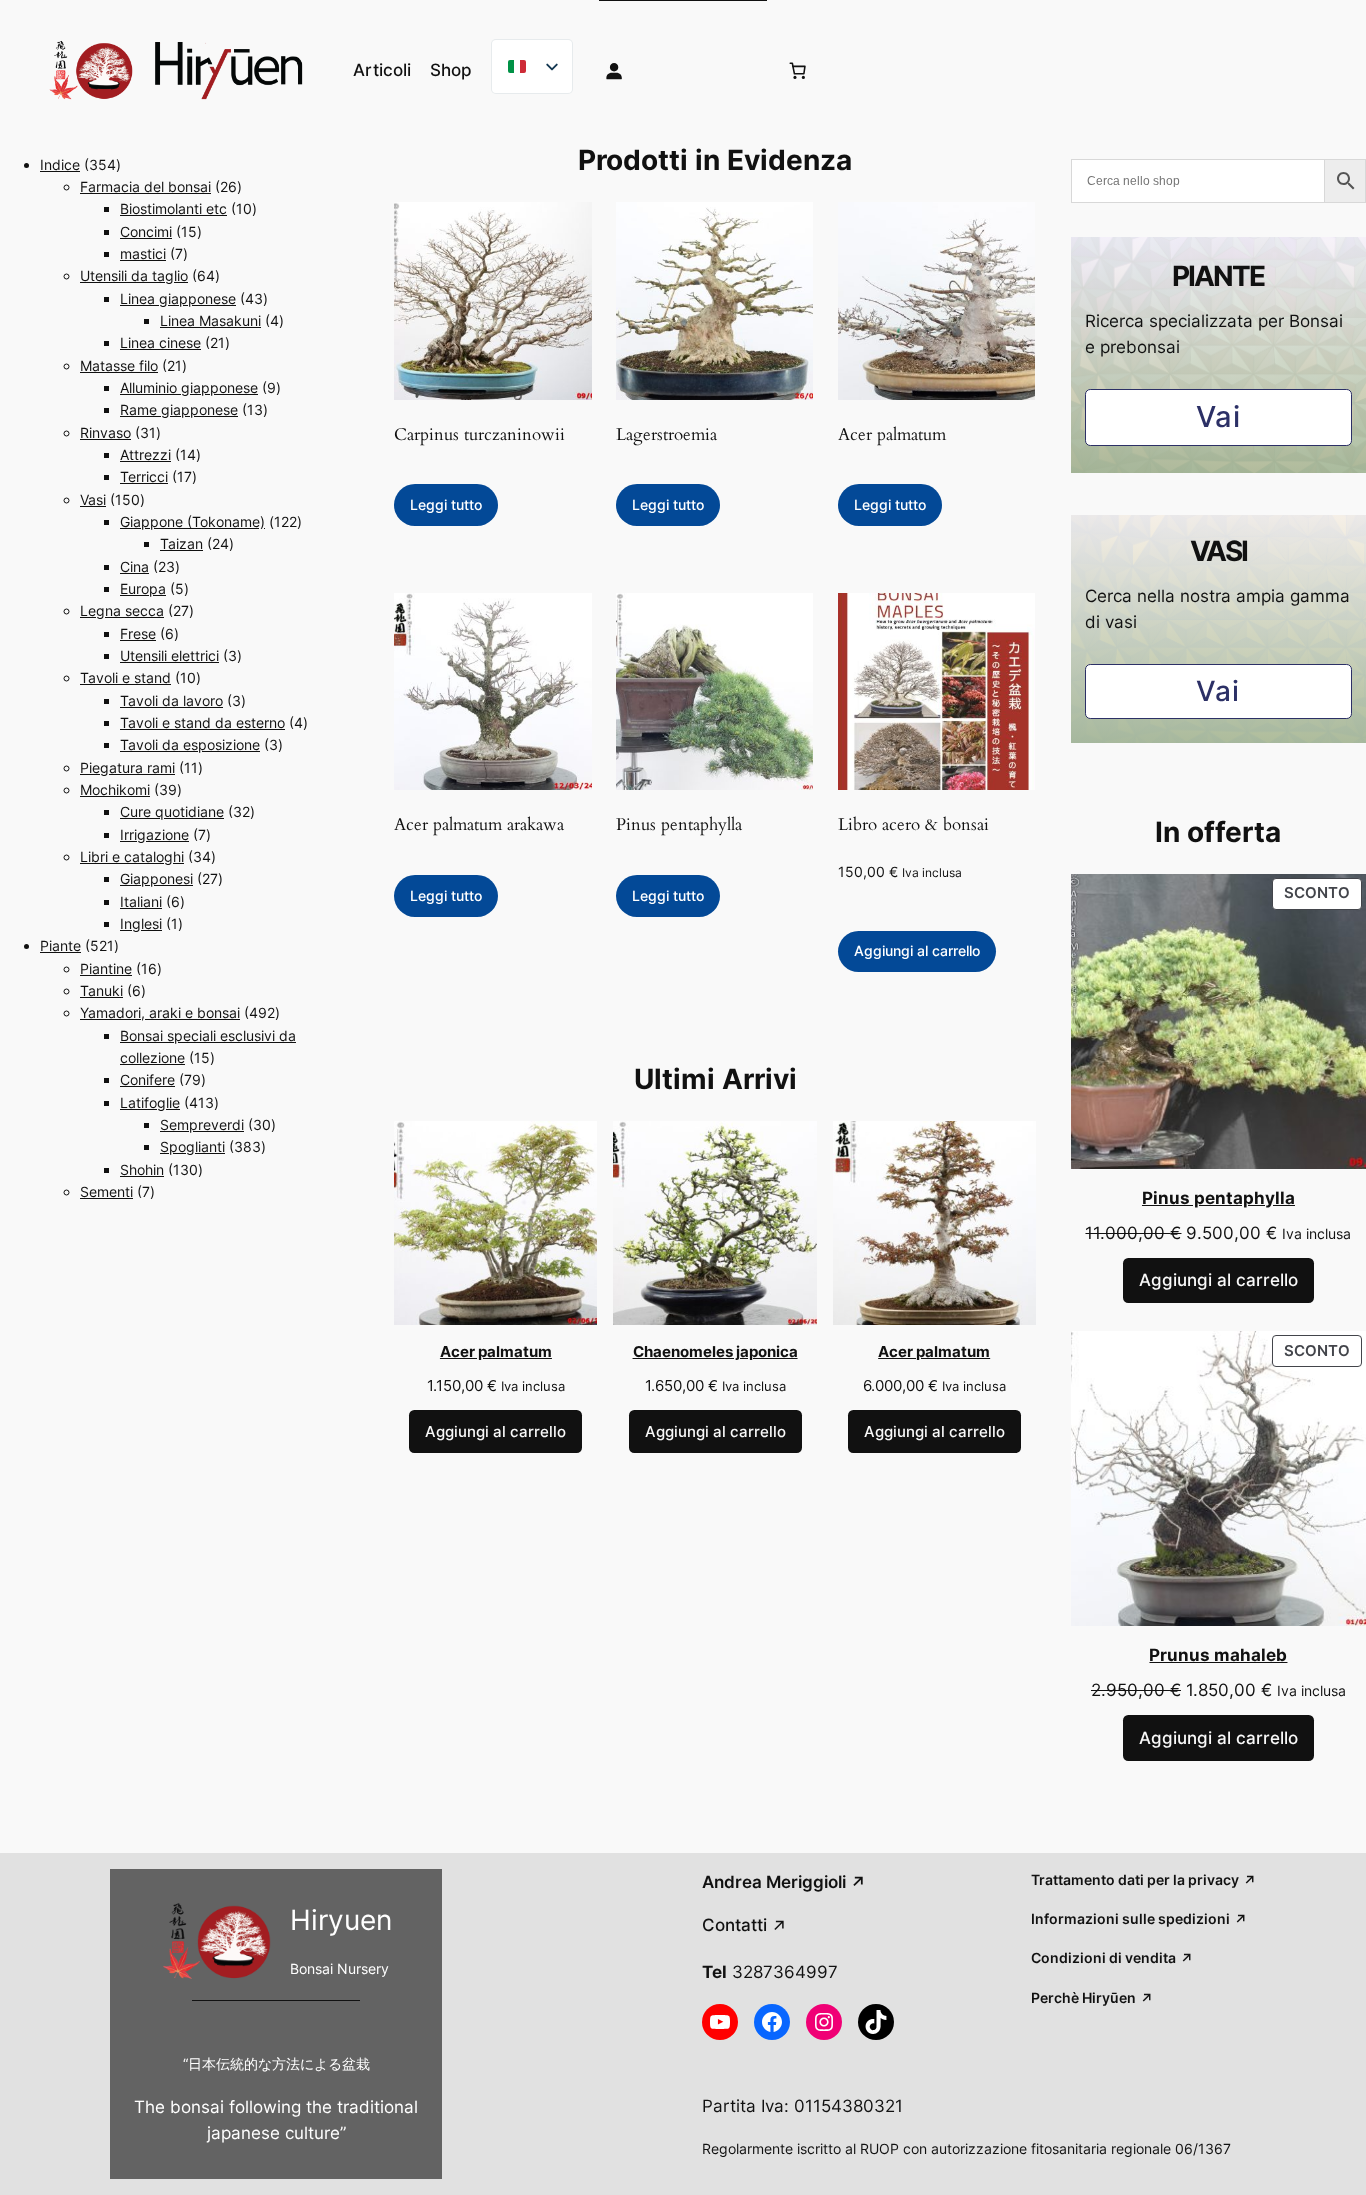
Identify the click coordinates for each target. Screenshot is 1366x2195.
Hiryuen (341, 1920)
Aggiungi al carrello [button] (917, 950)
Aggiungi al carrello (495, 1431)
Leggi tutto (446, 504)
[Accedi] (674, 70)
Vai (1218, 416)
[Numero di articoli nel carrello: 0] (797, 70)
